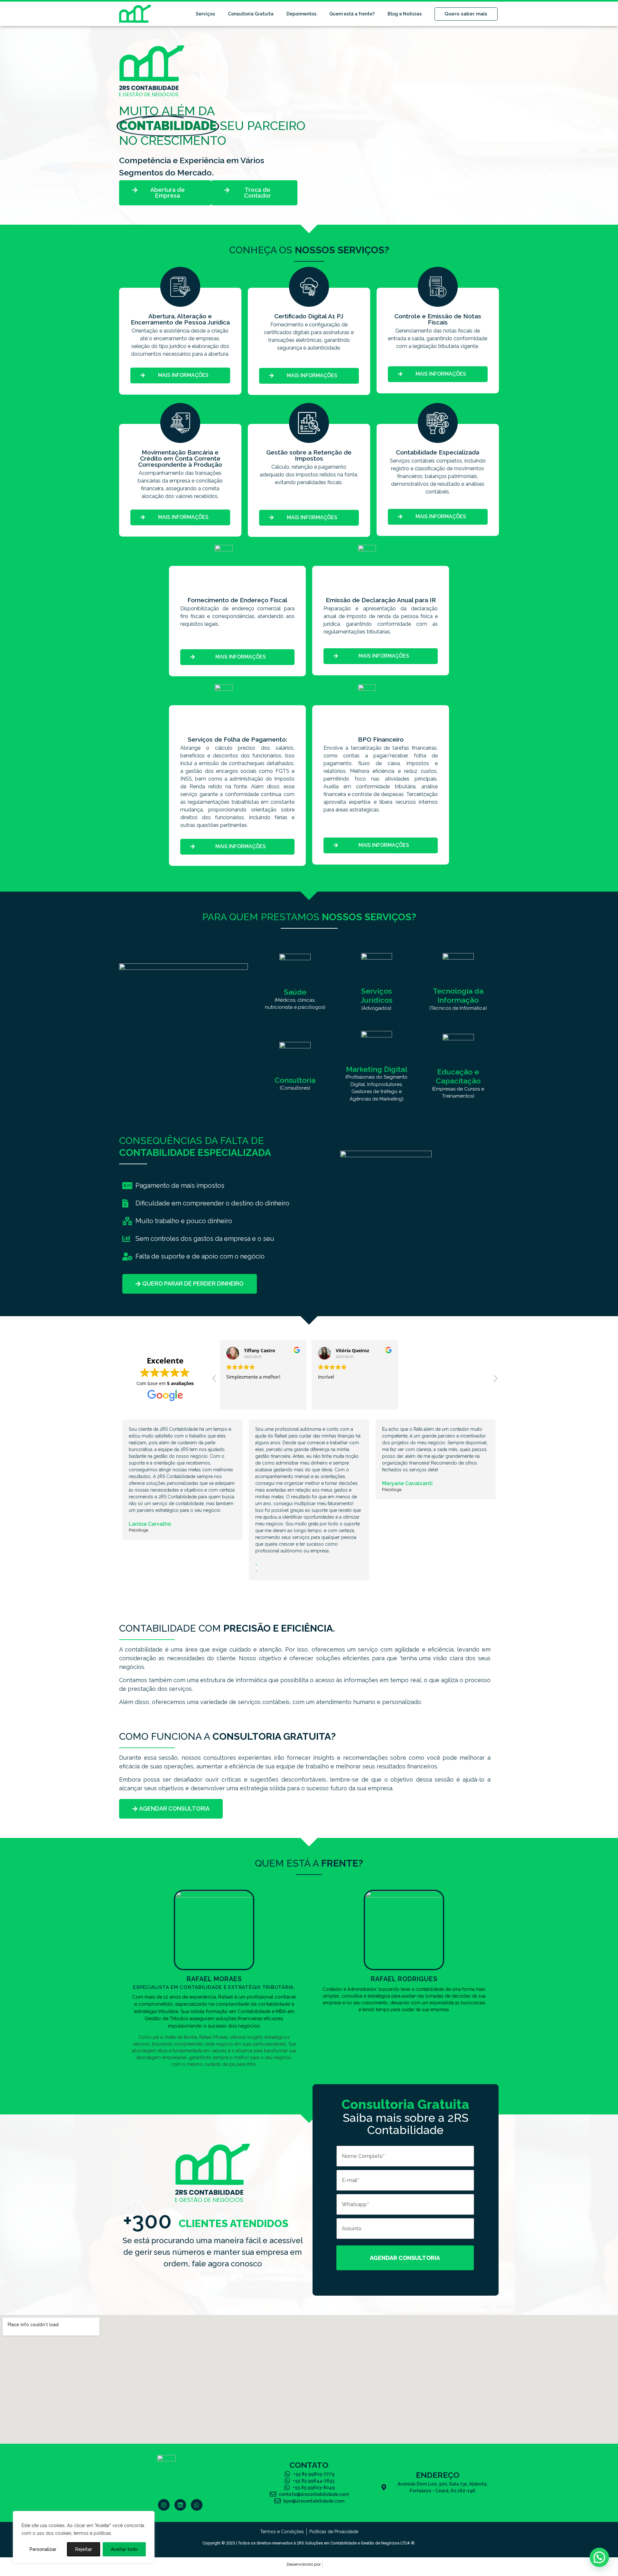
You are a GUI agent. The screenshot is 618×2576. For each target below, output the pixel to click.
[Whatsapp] (197, 2505)
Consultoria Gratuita (251, 14)
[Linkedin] (180, 2505)
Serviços (205, 14)
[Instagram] (164, 2505)
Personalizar (43, 2549)
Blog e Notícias (405, 14)
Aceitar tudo (124, 2549)
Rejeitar (84, 2549)
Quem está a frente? (352, 14)
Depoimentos (301, 14)
